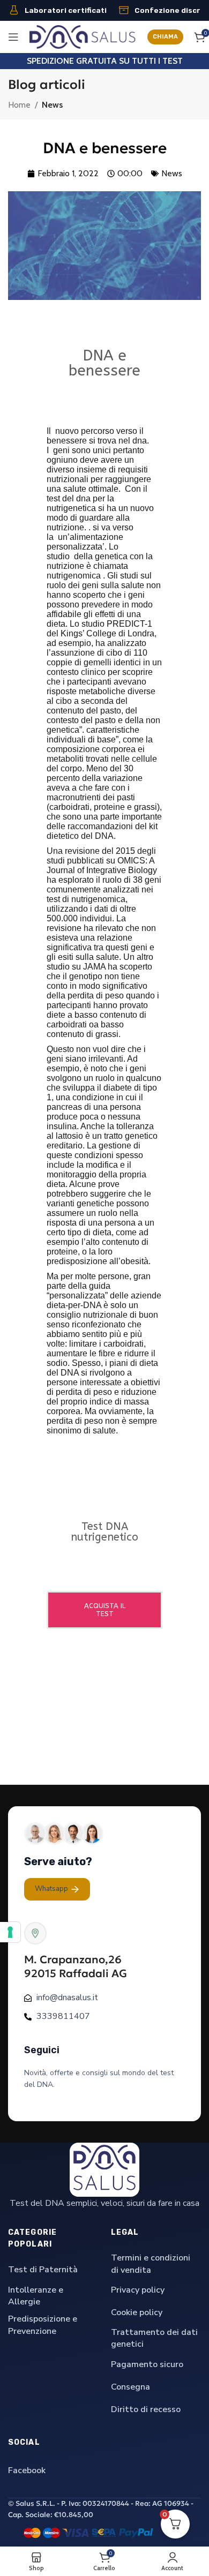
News (52, 105)
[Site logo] (83, 36)
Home (19, 105)
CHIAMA (165, 37)
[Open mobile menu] (13, 37)
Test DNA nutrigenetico (104, 1532)
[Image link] (104, 2169)
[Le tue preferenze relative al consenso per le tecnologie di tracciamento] (10, 1932)
